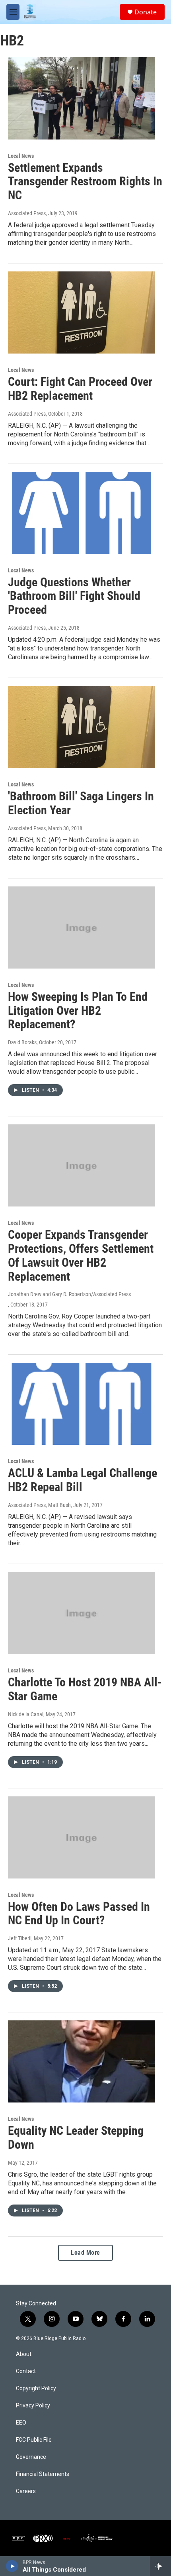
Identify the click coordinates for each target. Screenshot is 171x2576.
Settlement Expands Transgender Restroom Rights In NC (85, 182)
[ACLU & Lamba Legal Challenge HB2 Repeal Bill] (82, 1404)
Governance (31, 2457)
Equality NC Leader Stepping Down (76, 2138)
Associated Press (27, 213)
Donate (146, 12)
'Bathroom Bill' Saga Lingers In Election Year (81, 803)
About (24, 2354)
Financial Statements (43, 2474)
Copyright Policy (36, 2388)
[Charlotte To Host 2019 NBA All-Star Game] (82, 1613)
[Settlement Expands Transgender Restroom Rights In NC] (82, 98)
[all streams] (160, 2566)
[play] (12, 2566)
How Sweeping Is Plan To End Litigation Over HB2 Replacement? (78, 1011)
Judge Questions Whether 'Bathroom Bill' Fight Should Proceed (74, 596)
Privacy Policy (33, 2406)
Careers (26, 2491)
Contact (26, 2371)
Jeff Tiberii (20, 1938)
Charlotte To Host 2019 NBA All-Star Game (85, 1689)
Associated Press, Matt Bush (39, 1505)
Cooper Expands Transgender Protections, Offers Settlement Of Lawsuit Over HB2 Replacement (81, 1255)
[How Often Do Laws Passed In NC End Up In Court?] (82, 1837)
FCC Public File (34, 2440)
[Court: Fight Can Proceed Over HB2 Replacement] (82, 312)
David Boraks (22, 1042)
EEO (21, 2423)
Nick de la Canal (26, 1714)
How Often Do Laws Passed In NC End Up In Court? (79, 1914)
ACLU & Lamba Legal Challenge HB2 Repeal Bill (83, 1480)
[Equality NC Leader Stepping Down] (82, 2061)
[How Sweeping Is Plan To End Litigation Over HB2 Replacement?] (82, 927)
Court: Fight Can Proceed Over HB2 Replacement (80, 389)
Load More (85, 2253)
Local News (21, 156)
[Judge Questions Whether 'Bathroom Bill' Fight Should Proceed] (82, 513)
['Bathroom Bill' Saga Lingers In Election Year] (82, 727)
